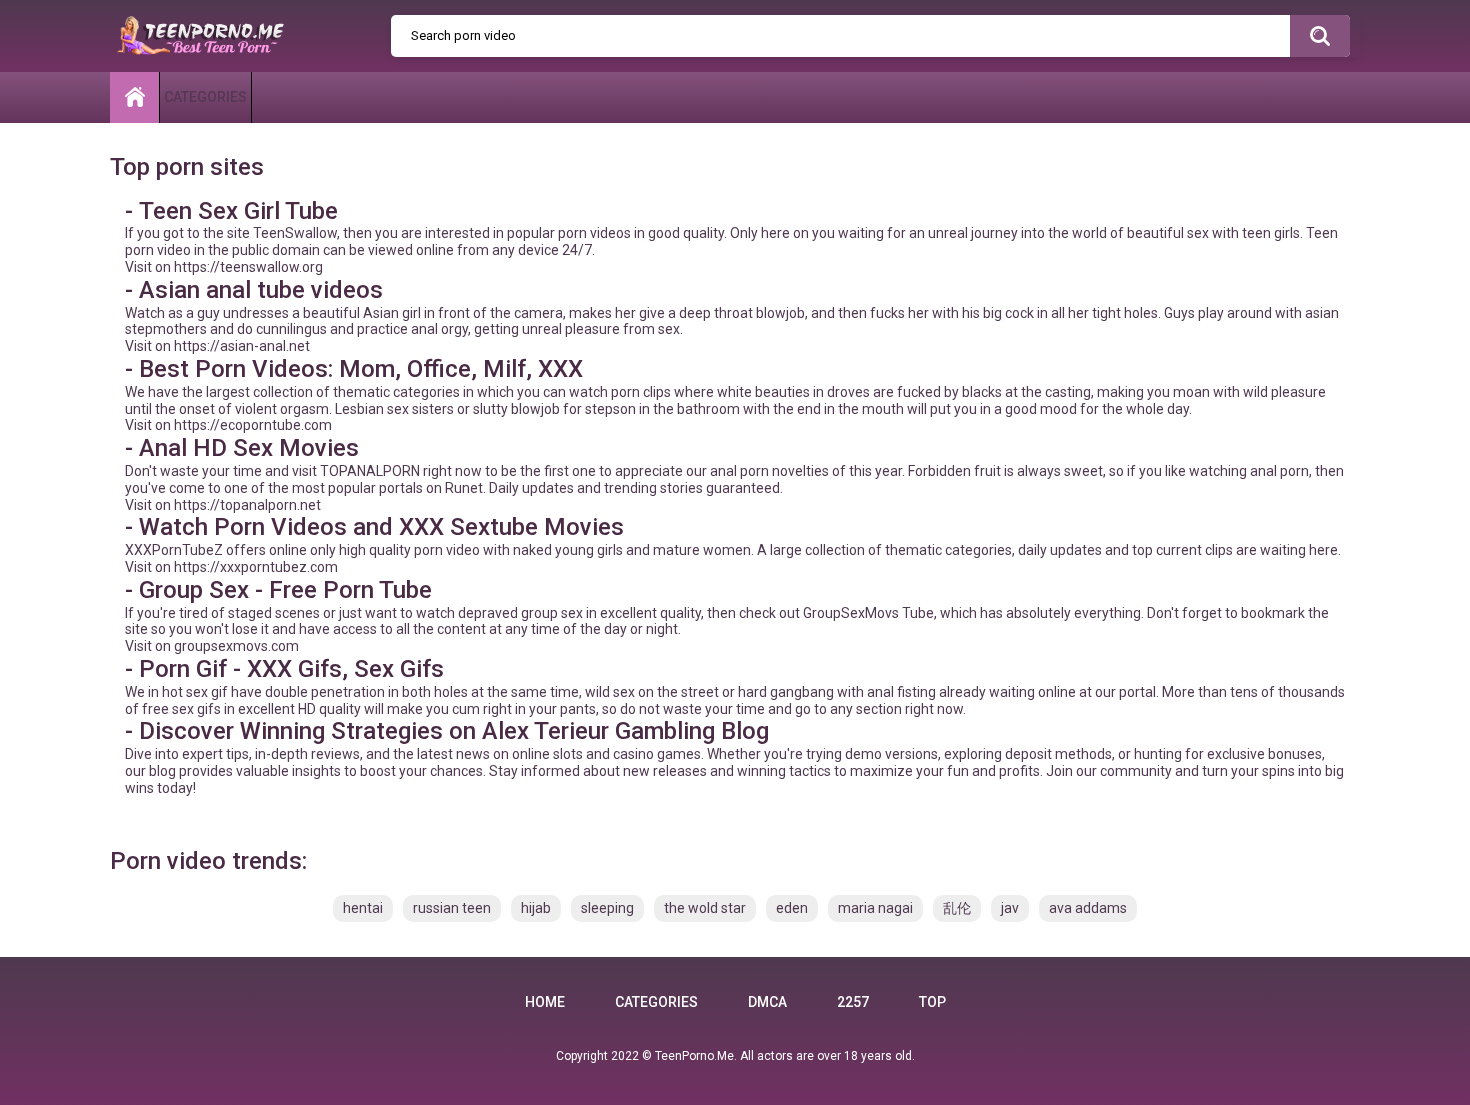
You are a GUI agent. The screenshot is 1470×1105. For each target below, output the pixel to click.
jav (1010, 908)
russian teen (452, 908)
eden (792, 908)
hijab (536, 908)
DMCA (767, 1002)
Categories (205, 97)
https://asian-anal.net (242, 346)
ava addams (1088, 908)
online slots (547, 754)
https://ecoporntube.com (253, 425)
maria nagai (875, 908)
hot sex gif (195, 692)
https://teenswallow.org (248, 267)
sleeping (607, 908)
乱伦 (957, 908)
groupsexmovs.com (236, 646)
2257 (853, 1002)
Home (545, 1002)
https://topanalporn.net (247, 505)
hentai (363, 908)
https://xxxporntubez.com (256, 567)
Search (1320, 36)
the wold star (705, 908)
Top (932, 1002)
